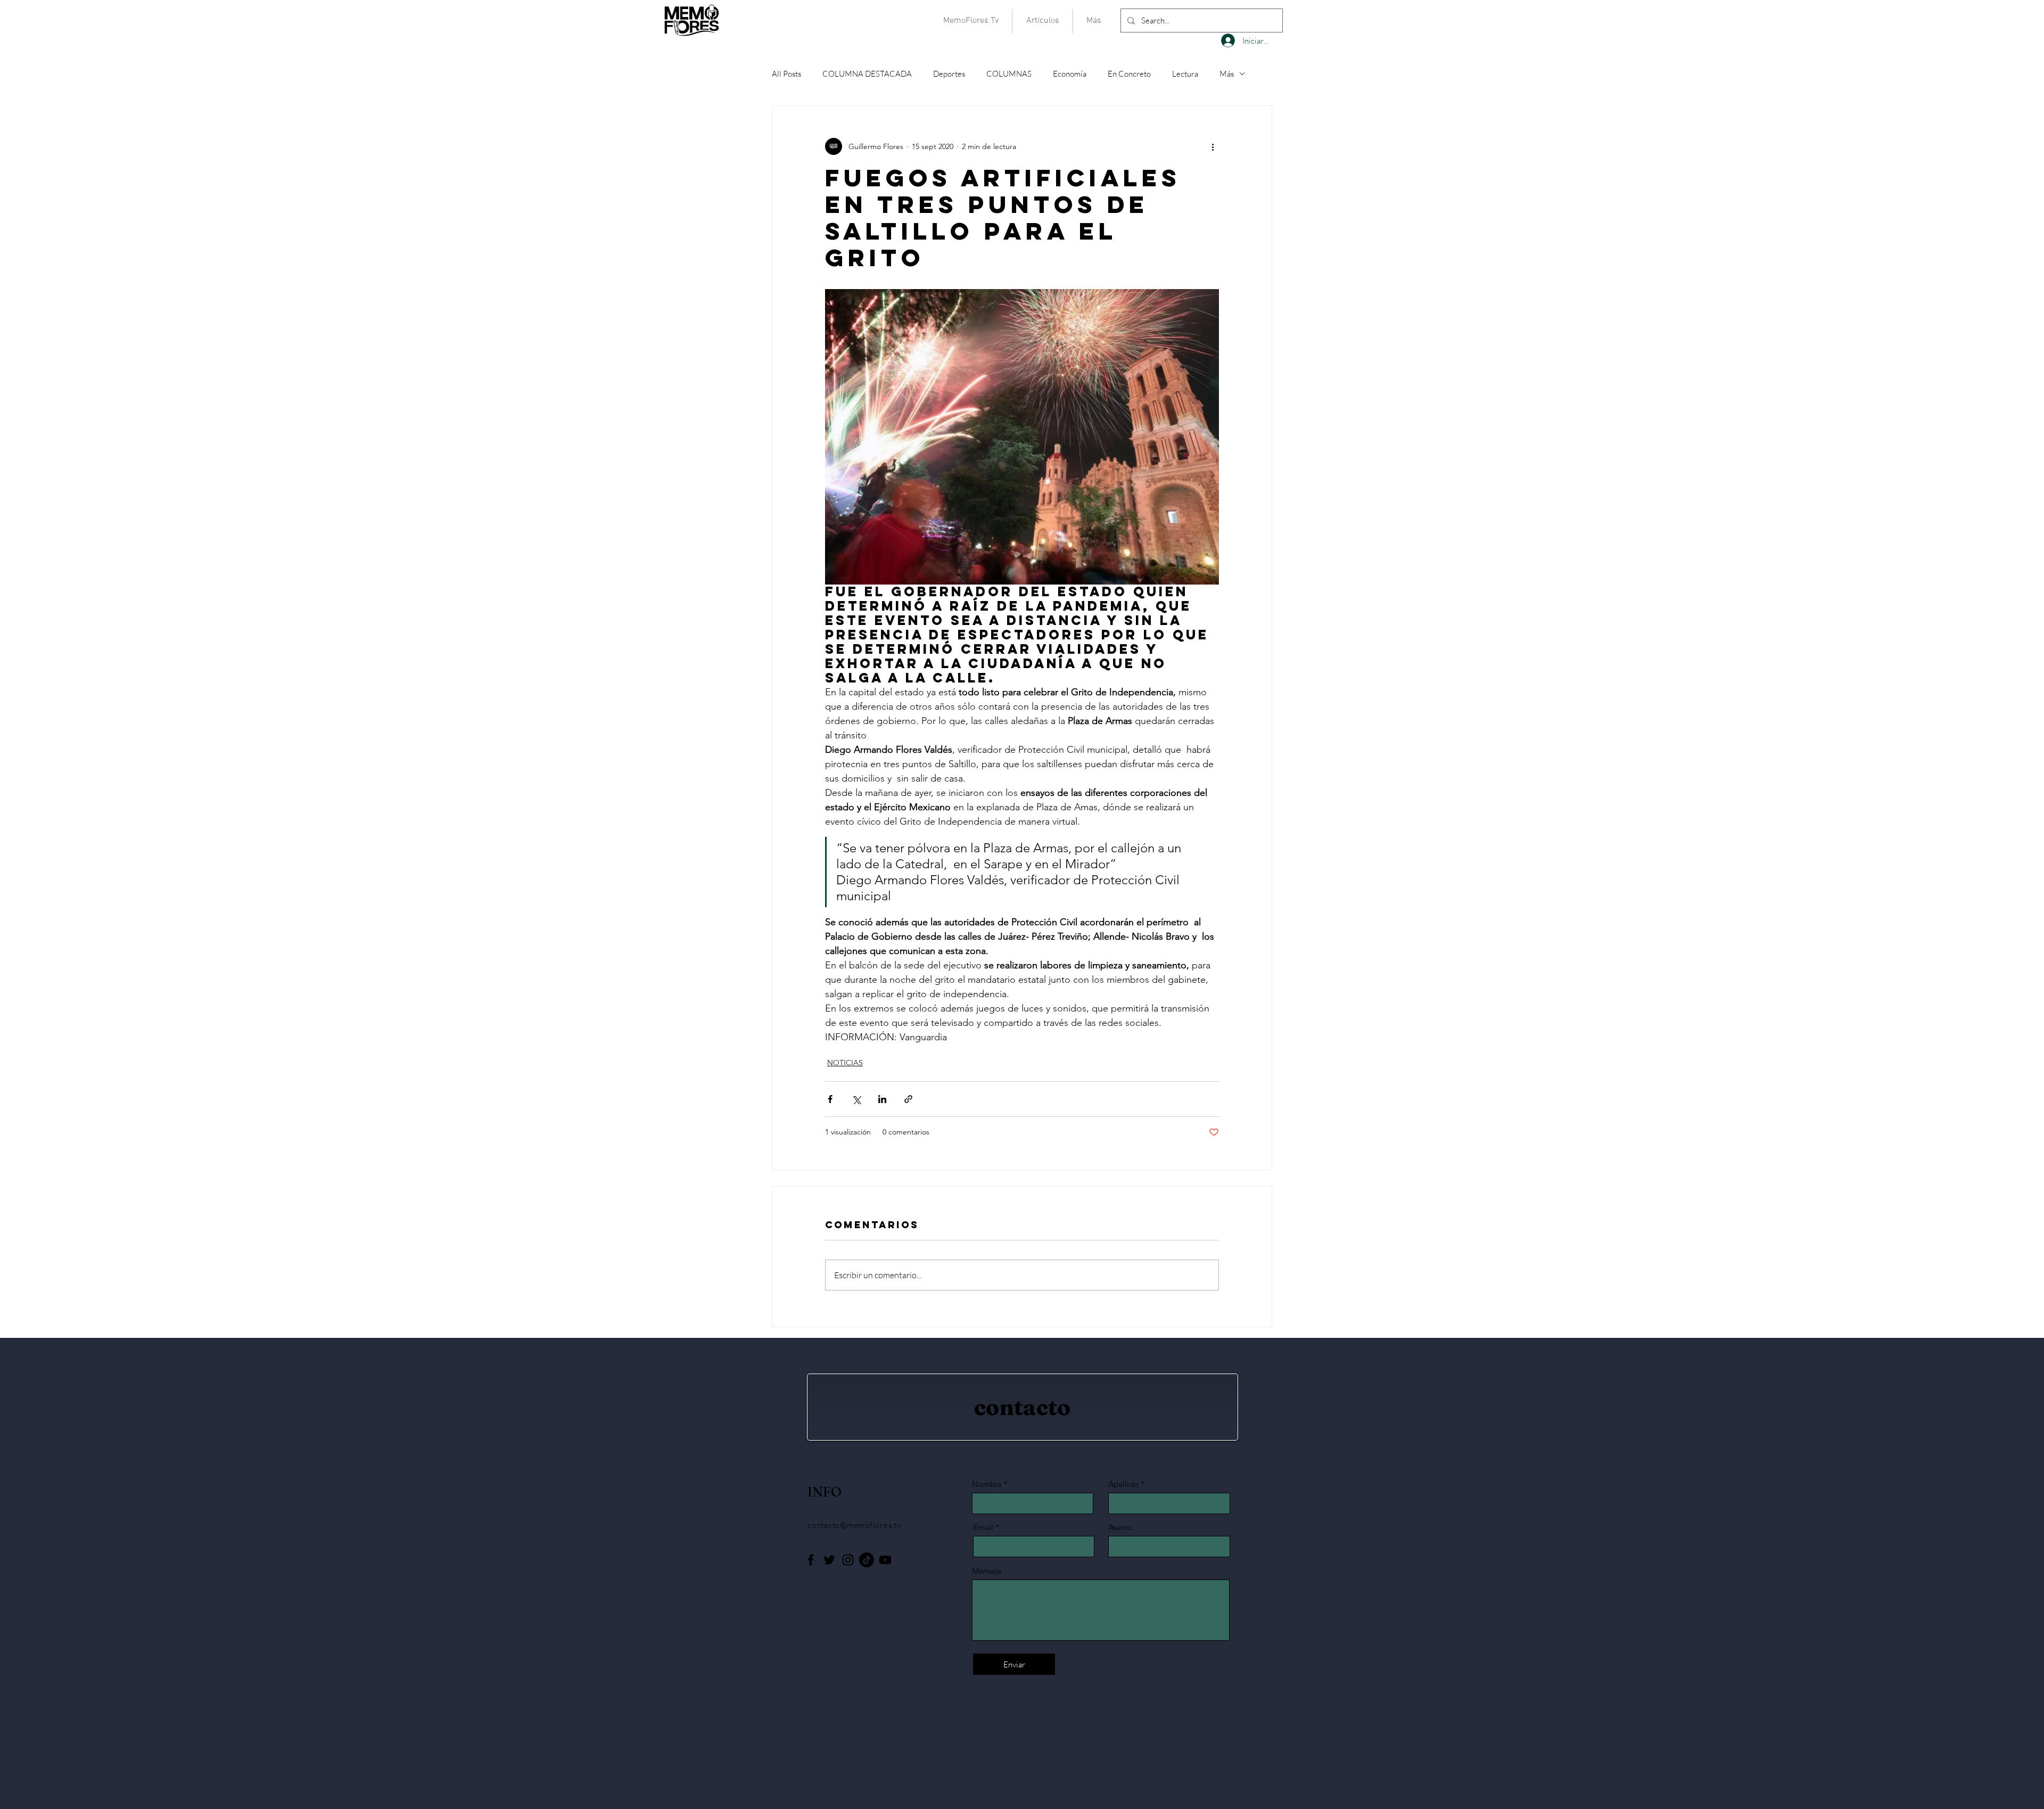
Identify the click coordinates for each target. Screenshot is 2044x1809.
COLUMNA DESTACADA (867, 74)
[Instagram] (848, 1560)
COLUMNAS (1009, 74)
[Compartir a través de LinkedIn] (882, 1099)
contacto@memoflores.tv (854, 1525)
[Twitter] (829, 1560)
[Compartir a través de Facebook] (830, 1099)
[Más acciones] (1213, 146)
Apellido (1123, 1484)
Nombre (987, 1484)
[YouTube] (885, 1560)
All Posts (786, 74)
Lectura (1185, 74)
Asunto (1120, 1527)
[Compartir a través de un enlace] (908, 1099)
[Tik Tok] (867, 1560)
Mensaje (987, 1571)
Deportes (949, 74)
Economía (1070, 74)
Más (1227, 74)
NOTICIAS (845, 1063)
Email (983, 1527)
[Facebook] (811, 1560)
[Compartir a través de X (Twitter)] (856, 1099)
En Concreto (1129, 74)
